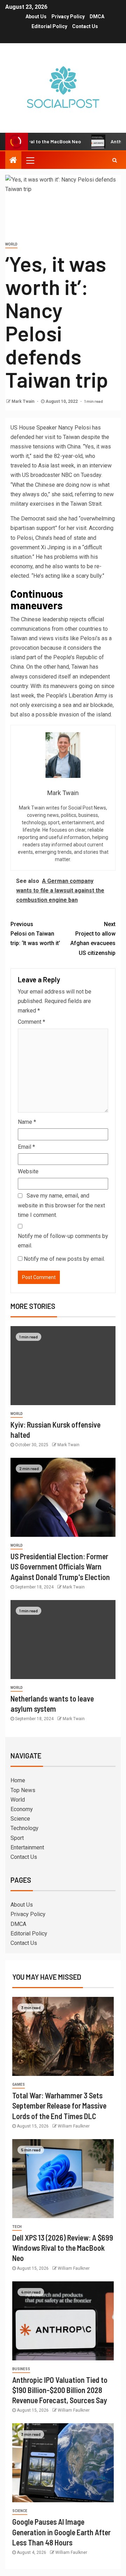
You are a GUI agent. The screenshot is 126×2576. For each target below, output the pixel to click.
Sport (17, 1838)
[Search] (115, 160)
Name (27, 1122)
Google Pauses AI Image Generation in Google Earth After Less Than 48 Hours (61, 2532)
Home (18, 1780)
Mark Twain (23, 401)
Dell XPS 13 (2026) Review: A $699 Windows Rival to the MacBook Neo (63, 2248)
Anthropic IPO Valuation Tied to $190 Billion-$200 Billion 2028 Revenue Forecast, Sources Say (60, 2390)
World (11, 244)
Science (20, 1819)
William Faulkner (74, 2126)
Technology (24, 1828)
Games (19, 2085)
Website (28, 1171)
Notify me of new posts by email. (64, 1259)
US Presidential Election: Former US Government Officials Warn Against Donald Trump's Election (60, 1566)
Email (26, 1147)
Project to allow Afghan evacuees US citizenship (93, 939)
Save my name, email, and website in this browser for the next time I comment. (61, 1205)
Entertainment (27, 1847)
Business (21, 2369)
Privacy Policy (68, 17)
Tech (17, 2227)
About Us (36, 17)
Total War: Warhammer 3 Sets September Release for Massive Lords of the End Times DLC (59, 2106)
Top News (23, 1790)
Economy (22, 1809)
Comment (31, 1022)
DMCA (97, 17)
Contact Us (85, 26)
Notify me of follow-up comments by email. (63, 1241)
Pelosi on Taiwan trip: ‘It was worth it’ (35, 934)
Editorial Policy (49, 26)
